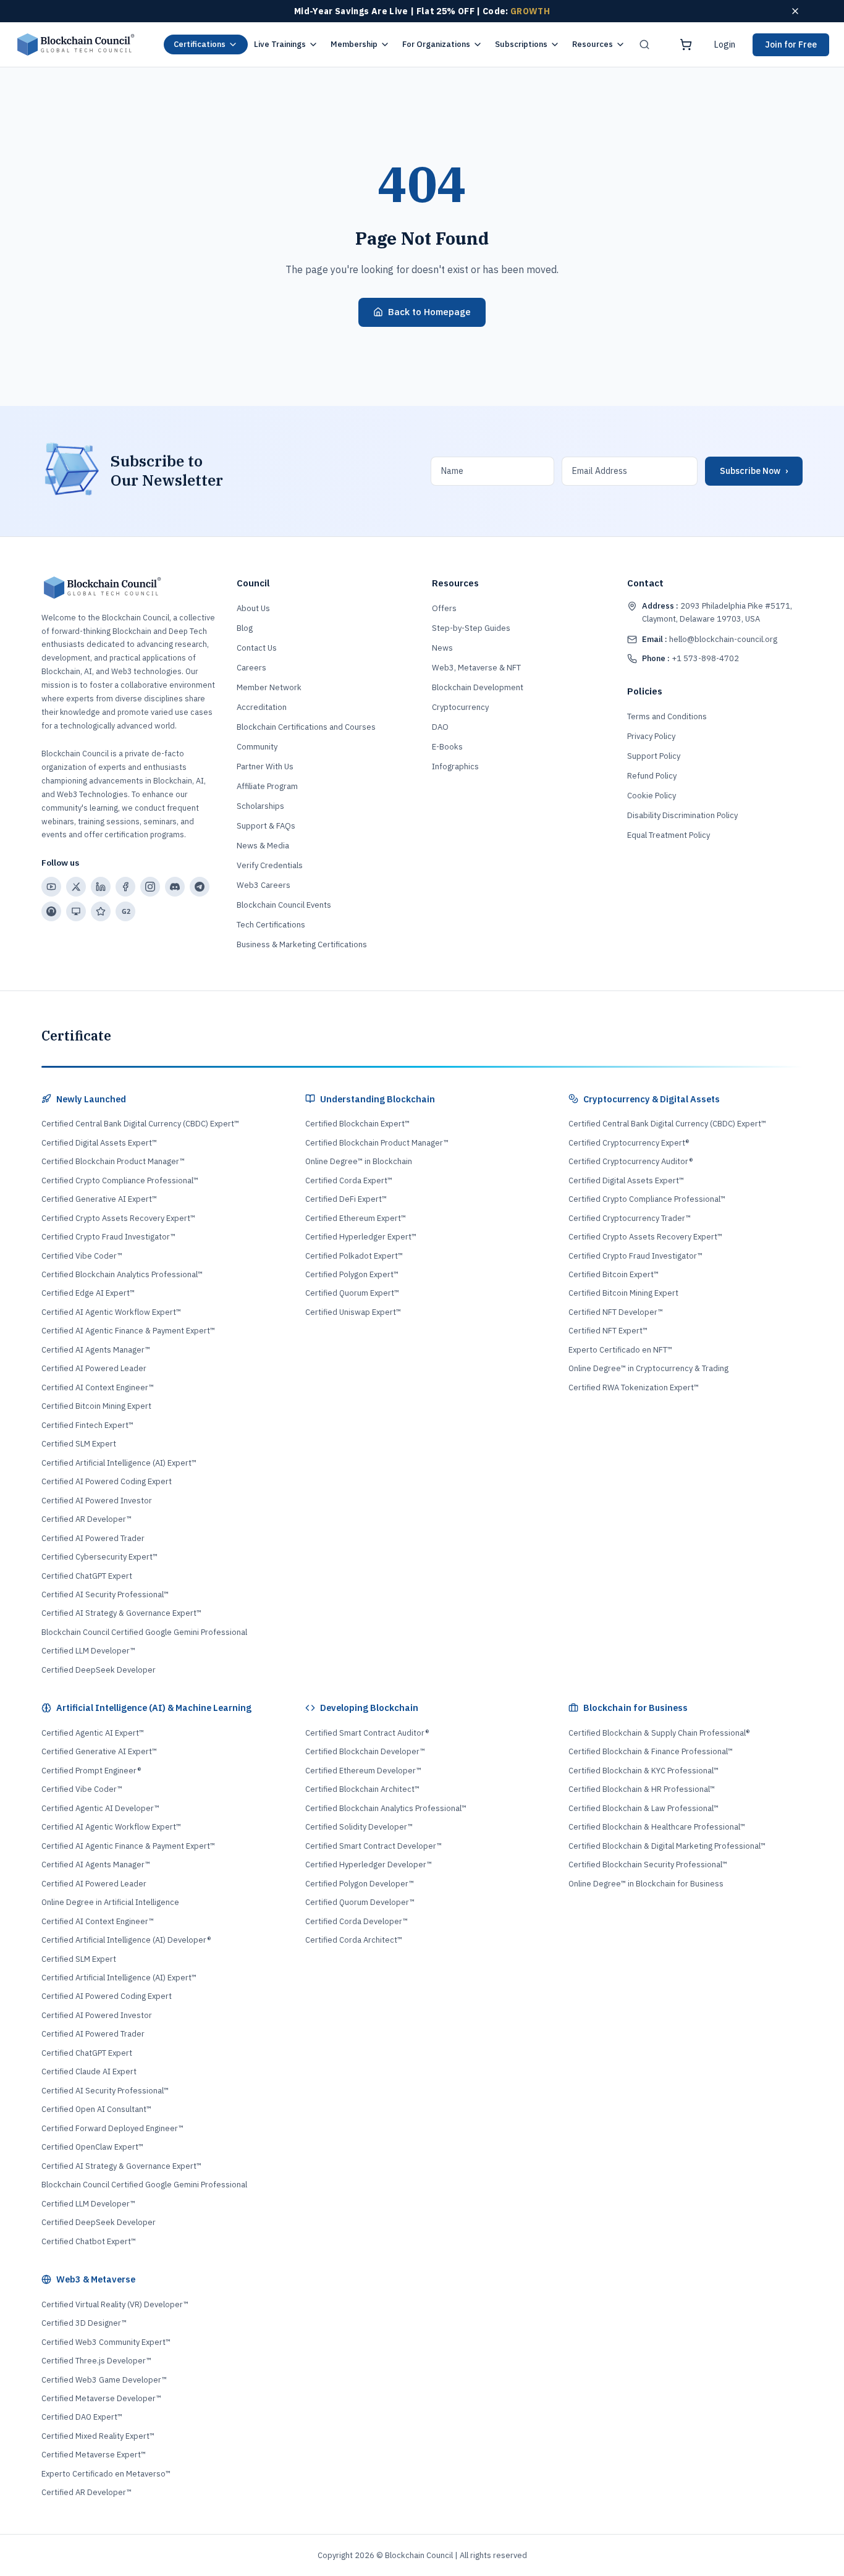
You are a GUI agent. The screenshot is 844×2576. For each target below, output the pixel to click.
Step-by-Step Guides (471, 628)
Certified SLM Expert (79, 1444)
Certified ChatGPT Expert (87, 1576)
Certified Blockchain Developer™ (365, 1751)
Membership (354, 44)
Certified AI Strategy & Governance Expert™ (121, 1613)
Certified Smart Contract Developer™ (373, 1846)
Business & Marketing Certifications (302, 944)
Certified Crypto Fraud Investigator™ (108, 1237)
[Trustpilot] (101, 911)
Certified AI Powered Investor (97, 1501)
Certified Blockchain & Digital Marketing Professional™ (667, 1846)
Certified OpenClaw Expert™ (92, 2147)
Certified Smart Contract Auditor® (367, 1733)
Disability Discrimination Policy (682, 815)
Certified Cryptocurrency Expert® (629, 1143)
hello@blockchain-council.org (710, 639)
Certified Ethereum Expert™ (356, 1218)
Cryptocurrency (460, 707)
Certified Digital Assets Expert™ (99, 1143)
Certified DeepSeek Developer (99, 1670)
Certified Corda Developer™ (357, 1921)
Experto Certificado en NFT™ (620, 1350)
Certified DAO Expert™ (82, 2417)
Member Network (269, 687)
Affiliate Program (267, 786)
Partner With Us (265, 766)
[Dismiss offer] (795, 11)
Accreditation (262, 707)
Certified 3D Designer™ (84, 2323)
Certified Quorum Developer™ (360, 1902)
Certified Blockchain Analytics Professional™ (122, 1274)
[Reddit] (51, 911)
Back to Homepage (429, 312)
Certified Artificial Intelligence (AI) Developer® (126, 1940)
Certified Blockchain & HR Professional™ (642, 1789)
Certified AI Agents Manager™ (96, 1350)
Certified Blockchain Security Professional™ (648, 1864)
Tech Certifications (271, 925)
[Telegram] (200, 887)
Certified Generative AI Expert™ (99, 1199)
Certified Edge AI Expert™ (88, 1293)
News (442, 648)
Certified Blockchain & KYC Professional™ (644, 1771)
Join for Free (791, 44)
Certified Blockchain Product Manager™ (113, 1161)
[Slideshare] (76, 911)
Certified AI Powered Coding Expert (107, 1481)
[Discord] (175, 887)
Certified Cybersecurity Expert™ (99, 1557)
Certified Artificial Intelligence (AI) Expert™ (119, 1463)
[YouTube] (51, 887)
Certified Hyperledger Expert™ (361, 1237)
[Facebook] (125, 887)
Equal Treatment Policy (669, 835)
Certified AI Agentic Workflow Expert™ (111, 1312)
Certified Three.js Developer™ (96, 2361)
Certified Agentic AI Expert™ (93, 1733)
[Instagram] (150, 887)
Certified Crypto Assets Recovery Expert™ (118, 1218)
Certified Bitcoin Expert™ (614, 1274)
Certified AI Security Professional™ (105, 1594)
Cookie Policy (652, 796)
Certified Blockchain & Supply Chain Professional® (659, 1733)
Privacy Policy (651, 736)
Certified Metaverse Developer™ (101, 2398)
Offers (444, 608)
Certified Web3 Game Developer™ (104, 2380)
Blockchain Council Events (284, 905)
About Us (253, 608)
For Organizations (436, 44)
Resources (593, 44)
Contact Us (257, 648)
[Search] (644, 44)
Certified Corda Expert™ (349, 1180)
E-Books (447, 747)
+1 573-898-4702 (690, 658)
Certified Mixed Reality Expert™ (98, 2436)
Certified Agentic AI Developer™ (100, 1808)
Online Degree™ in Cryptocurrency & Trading (648, 1368)
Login (725, 44)
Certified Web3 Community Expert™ (106, 2342)
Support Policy (654, 756)
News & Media (263, 846)
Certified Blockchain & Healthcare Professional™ (657, 1827)
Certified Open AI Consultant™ (96, 2109)
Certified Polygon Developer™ (360, 1884)
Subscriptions (521, 44)
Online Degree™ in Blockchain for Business (646, 1884)
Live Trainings (280, 44)
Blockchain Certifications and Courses (306, 727)
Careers (251, 668)
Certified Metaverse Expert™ (94, 2455)
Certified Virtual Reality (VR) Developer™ (115, 2304)
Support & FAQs (266, 826)
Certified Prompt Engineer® (91, 1771)
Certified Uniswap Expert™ (353, 1312)
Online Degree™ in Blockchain (359, 1161)
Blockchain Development (478, 687)
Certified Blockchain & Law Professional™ (644, 1808)
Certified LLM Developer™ (88, 1651)
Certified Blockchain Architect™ (362, 1789)
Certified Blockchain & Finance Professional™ (651, 1751)
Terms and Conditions (667, 716)
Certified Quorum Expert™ (352, 1293)
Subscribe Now (754, 471)
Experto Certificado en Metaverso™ (106, 2474)
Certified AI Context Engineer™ (98, 1387)
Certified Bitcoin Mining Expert (96, 1406)
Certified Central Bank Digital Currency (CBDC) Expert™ (140, 1124)
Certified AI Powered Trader (93, 1538)
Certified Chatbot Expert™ (89, 2241)
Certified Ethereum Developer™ (363, 1771)
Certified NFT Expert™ (608, 1331)
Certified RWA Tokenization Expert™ (634, 1387)
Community (257, 747)
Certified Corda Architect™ (354, 1940)
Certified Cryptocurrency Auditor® (631, 1161)
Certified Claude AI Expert (89, 2071)
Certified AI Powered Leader (94, 1368)
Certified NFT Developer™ (616, 1312)
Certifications (200, 44)
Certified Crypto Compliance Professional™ (120, 1180)
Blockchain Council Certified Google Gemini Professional (144, 1632)
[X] (76, 887)
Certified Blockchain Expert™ (357, 1124)
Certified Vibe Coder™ (82, 1256)
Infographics (455, 766)
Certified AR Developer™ (87, 1519)
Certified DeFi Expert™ (346, 1199)
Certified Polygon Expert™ (352, 1274)
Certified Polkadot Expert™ (354, 1256)
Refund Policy (652, 776)
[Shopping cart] (686, 44)
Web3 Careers (264, 885)
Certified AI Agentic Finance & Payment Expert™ (128, 1331)
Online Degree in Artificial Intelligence (110, 1902)
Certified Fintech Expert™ (87, 1425)
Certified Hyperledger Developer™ (369, 1864)
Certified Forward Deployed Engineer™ (112, 2128)
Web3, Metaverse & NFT (476, 668)
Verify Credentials (270, 865)
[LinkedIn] (101, 887)
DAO (440, 727)
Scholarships (260, 806)
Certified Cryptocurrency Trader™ (630, 1218)
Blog (245, 628)
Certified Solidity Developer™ (359, 1827)
